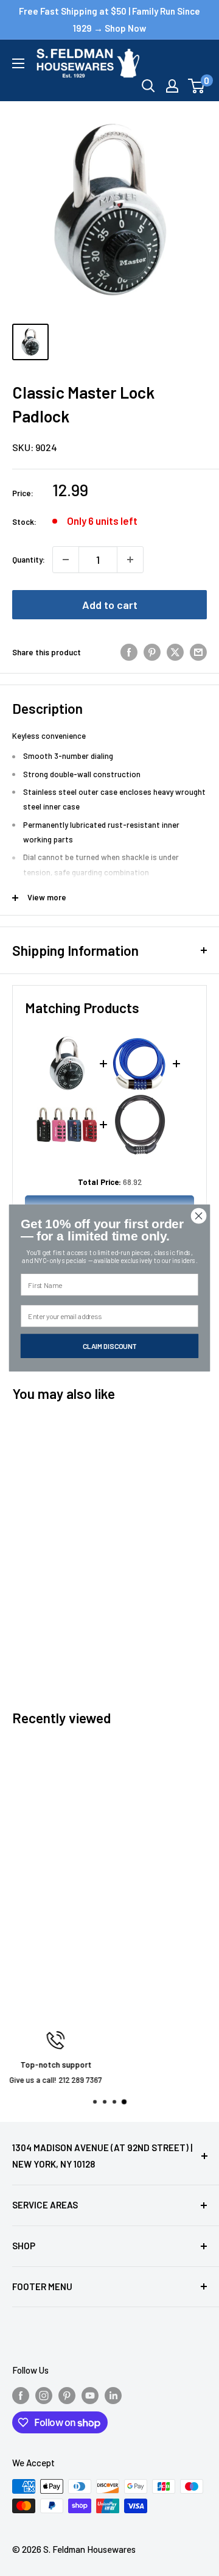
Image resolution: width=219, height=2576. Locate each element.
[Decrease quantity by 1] (66, 560)
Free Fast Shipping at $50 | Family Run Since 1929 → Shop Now (109, 20)
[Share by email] (198, 652)
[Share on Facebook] (129, 652)
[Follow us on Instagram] (44, 2395)
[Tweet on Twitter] (175, 652)
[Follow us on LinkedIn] (113, 2395)
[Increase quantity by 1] (130, 560)
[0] (197, 86)
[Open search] (148, 86)
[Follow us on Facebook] (21, 2395)
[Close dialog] (199, 1216)
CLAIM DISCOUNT (110, 1346)
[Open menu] (18, 63)
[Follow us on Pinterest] (67, 2395)
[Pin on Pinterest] (152, 652)
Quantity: (29, 560)
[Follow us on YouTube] (90, 2395)
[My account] (172, 86)
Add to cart (110, 605)
